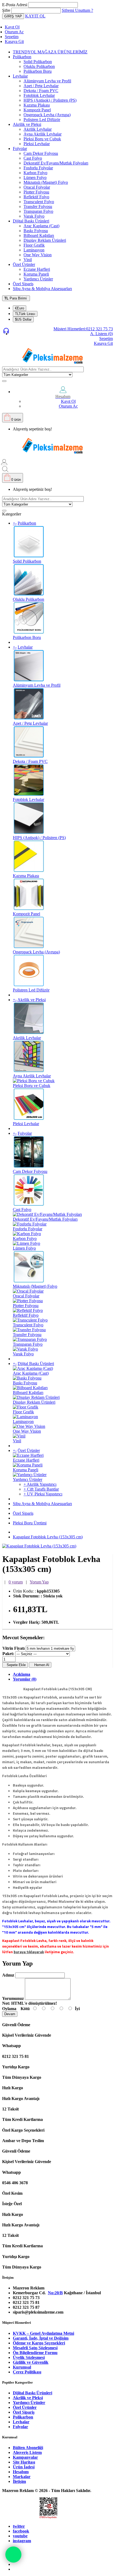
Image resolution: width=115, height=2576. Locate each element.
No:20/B (55, 2293)
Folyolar (20, 149)
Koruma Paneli (36, 274)
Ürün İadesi (24, 2467)
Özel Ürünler (24, 264)
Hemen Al (40, 1665)
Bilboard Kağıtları (39, 235)
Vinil (28, 260)
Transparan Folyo (38, 211)
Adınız (8, 1975)
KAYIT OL (35, 16)
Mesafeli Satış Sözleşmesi (35, 2348)
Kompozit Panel (37, 110)
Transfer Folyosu (38, 206)
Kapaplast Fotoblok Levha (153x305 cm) (48, 1537)
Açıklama (22, 1674)
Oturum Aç (14, 32)
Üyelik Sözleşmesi (29, 2357)
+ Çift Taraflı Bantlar (41, 1489)
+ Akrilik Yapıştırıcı (40, 1484)
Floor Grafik (34, 245)
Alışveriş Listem (27, 2452)
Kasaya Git (14, 41)
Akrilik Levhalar (38, 129)
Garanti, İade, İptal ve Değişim (41, 2338)
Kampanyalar (25, 2457)
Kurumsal (22, 2367)
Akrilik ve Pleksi (27, 124)
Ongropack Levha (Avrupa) (47, 115)
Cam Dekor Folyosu (41, 153)
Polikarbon (22, 57)
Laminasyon (34, 250)
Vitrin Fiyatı (14, 1648)
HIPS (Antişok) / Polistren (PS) (50, 100)
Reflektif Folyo (36, 197)
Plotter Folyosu (36, 192)
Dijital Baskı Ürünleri (31, 221)
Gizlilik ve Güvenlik (31, 2362)
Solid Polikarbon (38, 62)
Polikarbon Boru (38, 71)
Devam (10, 2014)
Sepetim (12, 37)
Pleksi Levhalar (37, 144)
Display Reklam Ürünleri (45, 240)
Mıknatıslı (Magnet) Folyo (46, 182)
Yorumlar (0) (25, 1679)
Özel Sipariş (23, 284)
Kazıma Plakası (37, 105)
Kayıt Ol (12, 27)
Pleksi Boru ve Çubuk (42, 139)
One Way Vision (38, 255)
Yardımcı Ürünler (38, 279)
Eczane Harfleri (37, 269)
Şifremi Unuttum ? (77, 10)
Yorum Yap (39, 1582)
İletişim (19, 2481)
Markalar (22, 2477)
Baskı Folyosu (36, 231)
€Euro (20, 308)
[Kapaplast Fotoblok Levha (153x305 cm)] (39, 1546)
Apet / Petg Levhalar (41, 86)
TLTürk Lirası (25, 314)
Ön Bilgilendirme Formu (35, 2353)
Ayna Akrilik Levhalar (43, 134)
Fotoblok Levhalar (39, 95)
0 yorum (16, 1582)
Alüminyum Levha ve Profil (47, 81)
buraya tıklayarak (29, 1952)
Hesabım (21, 2472)
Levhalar (20, 76)
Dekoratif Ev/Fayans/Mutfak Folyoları (56, 163)
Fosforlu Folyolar (38, 168)
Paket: (8, 1654)
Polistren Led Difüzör (42, 120)
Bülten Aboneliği (28, 2448)
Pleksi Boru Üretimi (30, 1523)
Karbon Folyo (35, 173)
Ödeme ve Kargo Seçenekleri (39, 2343)
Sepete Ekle (15, 1665)
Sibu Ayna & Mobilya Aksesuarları (42, 289)
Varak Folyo (34, 216)
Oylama (9, 2009)
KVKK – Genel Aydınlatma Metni (43, 2333)
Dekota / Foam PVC (41, 91)
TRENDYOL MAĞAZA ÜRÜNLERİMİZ (50, 52)
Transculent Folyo (39, 202)
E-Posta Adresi (15, 5)
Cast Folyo (33, 158)
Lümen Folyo (35, 178)
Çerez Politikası (27, 2372)
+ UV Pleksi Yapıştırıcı (43, 1494)
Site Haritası (24, 2462)
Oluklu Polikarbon (39, 66)
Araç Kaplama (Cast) (41, 226)
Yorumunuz (13, 1998)
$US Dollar (23, 319)
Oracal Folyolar (37, 187)
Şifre (6, 10)
